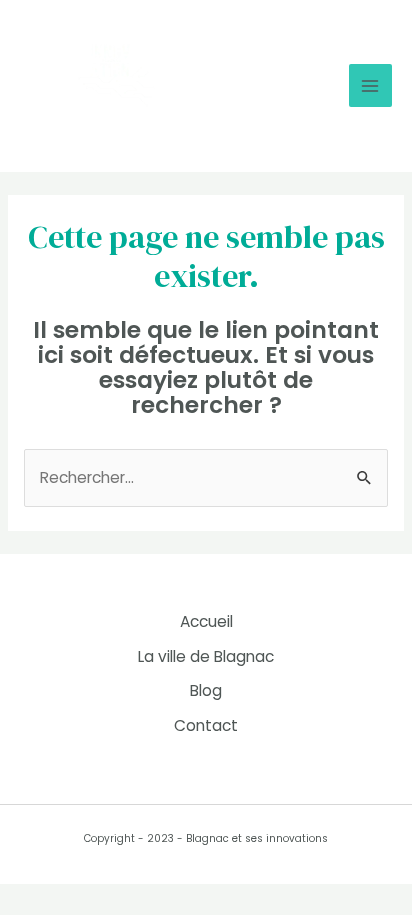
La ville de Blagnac (206, 656)
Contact (206, 725)
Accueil (206, 621)
